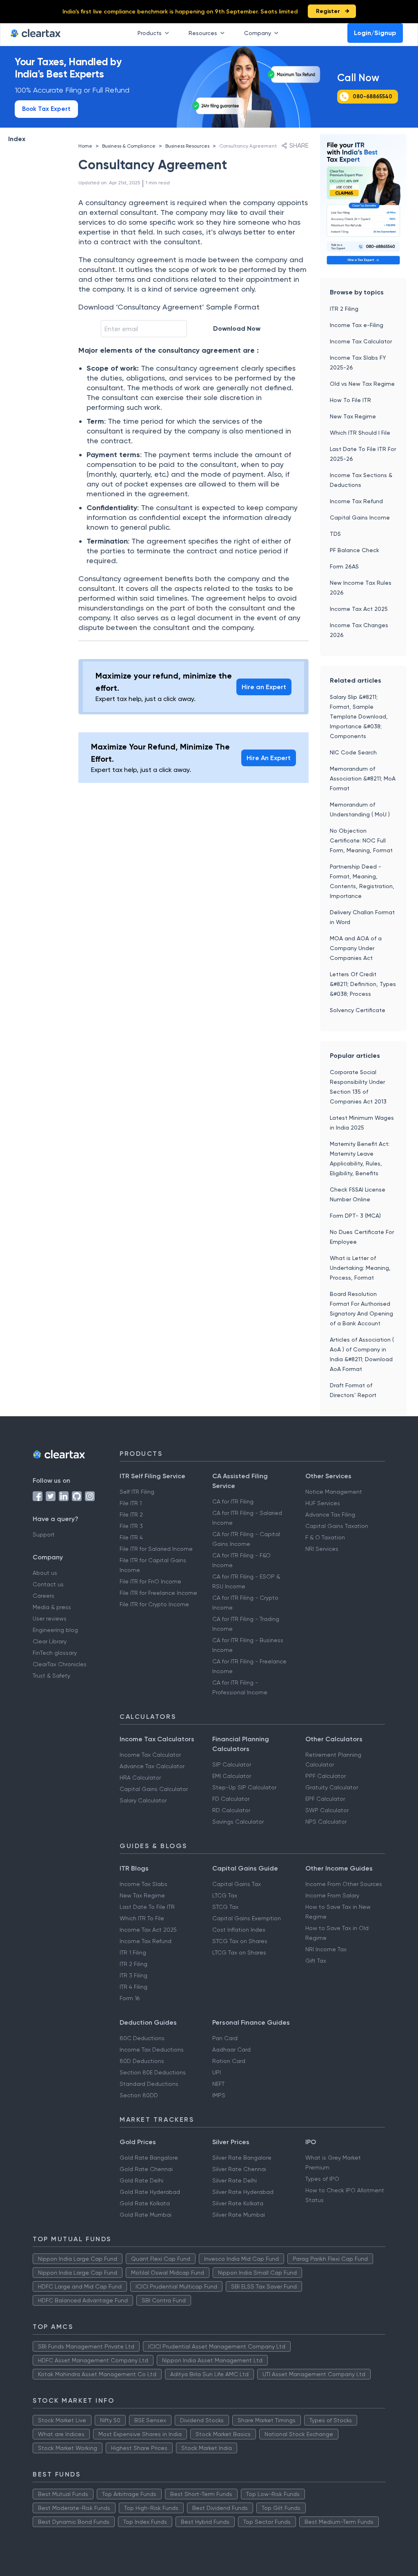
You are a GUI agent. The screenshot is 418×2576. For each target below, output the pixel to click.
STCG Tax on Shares (240, 1941)
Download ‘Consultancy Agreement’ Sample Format (169, 307)
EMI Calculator (232, 1776)
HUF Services (323, 1503)
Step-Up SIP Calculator (244, 1787)
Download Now (237, 328)
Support (44, 1535)
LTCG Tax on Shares (239, 1952)
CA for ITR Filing (233, 1501)
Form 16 (130, 1998)
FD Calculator (231, 1799)
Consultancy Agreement (248, 146)
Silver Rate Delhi (235, 2180)
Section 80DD (139, 2095)
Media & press (52, 1607)
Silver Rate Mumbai (239, 2215)
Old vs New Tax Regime (362, 384)
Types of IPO (322, 2179)
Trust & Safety (51, 1676)
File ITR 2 (131, 1515)
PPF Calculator (326, 1776)
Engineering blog (55, 1630)
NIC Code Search (353, 752)
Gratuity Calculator (332, 1787)
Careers (43, 1596)
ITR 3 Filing (133, 1975)
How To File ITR (350, 400)
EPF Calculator (325, 1799)
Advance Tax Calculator (152, 1766)
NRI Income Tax (326, 1949)
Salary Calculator (143, 1800)
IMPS (219, 2095)
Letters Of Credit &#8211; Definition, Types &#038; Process (363, 984)
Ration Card (229, 2061)
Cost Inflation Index (239, 1930)
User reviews (50, 1619)
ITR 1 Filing (133, 1952)
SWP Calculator (327, 1810)
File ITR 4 (131, 1537)
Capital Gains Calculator (154, 1789)
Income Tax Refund (356, 501)
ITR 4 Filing (133, 1987)
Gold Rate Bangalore (149, 2158)
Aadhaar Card (231, 2050)
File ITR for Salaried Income (156, 1549)
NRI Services (322, 1549)
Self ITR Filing (137, 1492)
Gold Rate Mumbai (146, 2215)
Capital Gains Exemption (247, 1918)
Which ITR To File (142, 1918)
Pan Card (225, 2038)
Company (258, 33)
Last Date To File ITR (147, 1907)
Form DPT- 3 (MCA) (355, 1216)
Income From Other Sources (344, 1884)
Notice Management (334, 1492)
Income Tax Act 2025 (359, 609)
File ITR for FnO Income (150, 1581)
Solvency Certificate (358, 1010)
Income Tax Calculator (361, 341)
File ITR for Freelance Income (158, 1593)
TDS (335, 534)
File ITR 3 (131, 1526)
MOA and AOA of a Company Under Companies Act (356, 948)
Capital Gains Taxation (337, 1526)
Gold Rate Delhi (141, 2180)
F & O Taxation (325, 1537)
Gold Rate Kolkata (145, 2203)
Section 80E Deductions (153, 2072)
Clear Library (50, 1641)
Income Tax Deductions (152, 2050)
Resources (203, 33)
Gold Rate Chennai (146, 2169)
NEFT (218, 2084)
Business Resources (187, 146)
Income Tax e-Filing (357, 325)
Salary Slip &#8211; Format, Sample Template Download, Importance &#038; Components (359, 716)
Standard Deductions (149, 2084)
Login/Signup (375, 33)
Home (85, 146)
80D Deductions (142, 2061)
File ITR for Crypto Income (154, 1604)
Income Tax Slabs (143, 1884)
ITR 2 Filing (344, 309)
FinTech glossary (55, 1653)
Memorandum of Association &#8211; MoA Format (363, 778)
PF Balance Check (355, 550)
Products (150, 33)
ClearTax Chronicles (60, 1664)
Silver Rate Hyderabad (243, 2192)
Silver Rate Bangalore (242, 2158)
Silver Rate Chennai (239, 2169)
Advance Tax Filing (330, 1515)
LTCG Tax (225, 1895)
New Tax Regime (353, 416)
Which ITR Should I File (360, 433)
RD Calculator (231, 1810)
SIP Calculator (232, 1765)
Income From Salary (332, 1895)
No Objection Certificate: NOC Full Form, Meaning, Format (361, 840)
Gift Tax (316, 1961)
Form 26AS (344, 566)
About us (45, 1573)
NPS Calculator (326, 1822)
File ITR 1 (131, 1503)
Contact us (48, 1584)
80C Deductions (142, 2038)
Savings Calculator (238, 1822)
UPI (217, 2072)
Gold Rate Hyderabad (150, 2192)
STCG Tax (225, 1907)
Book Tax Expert (46, 109)
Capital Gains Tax (237, 1884)
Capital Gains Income (360, 517)
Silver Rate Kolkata (238, 2203)
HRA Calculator (140, 1778)
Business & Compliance (129, 146)
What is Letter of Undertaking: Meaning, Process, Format (360, 1268)
